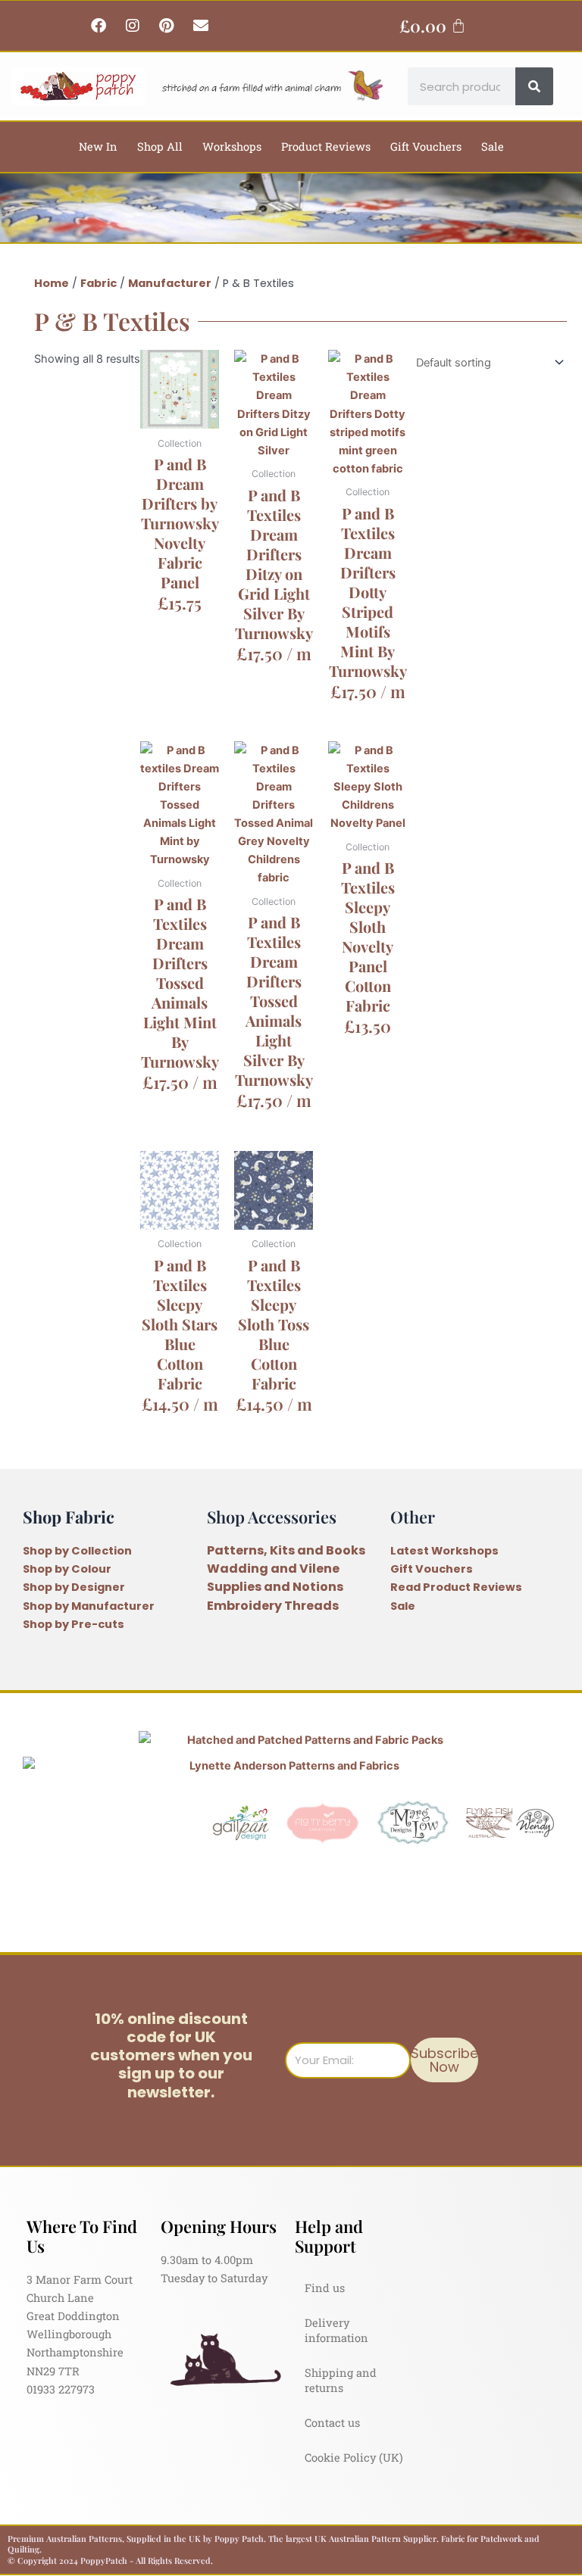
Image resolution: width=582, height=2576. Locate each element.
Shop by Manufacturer (89, 1606)
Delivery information (336, 2330)
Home (52, 283)
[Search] (534, 86)
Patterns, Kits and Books (286, 1550)
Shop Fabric (69, 1516)
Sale (493, 147)
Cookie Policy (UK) (354, 2457)
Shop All (160, 147)
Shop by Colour (67, 1569)
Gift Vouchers (426, 147)
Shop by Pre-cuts (74, 1624)
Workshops (232, 147)
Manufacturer (170, 283)
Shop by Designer (74, 1587)
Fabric (99, 283)
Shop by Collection (77, 1551)
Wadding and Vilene (273, 1569)
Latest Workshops (444, 1551)
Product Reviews (326, 147)
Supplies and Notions (275, 1587)
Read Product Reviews (456, 1587)
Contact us (332, 2423)
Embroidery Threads (273, 1606)
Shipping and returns (341, 2380)
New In (98, 147)
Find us (325, 2288)
